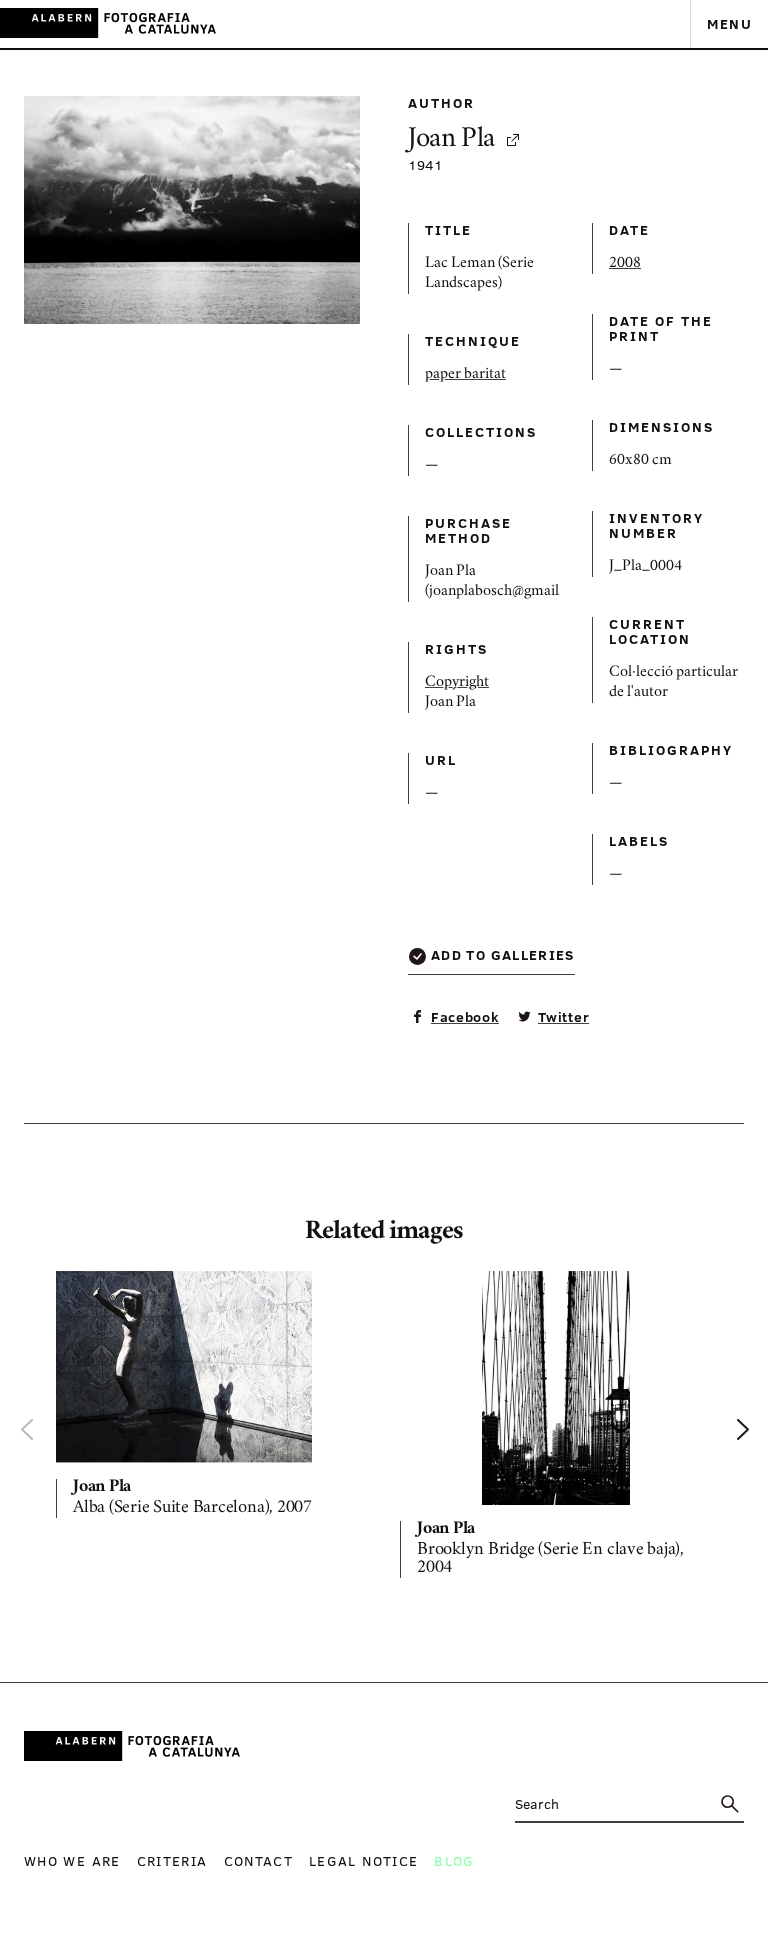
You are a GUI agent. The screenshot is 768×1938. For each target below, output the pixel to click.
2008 (625, 264)
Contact (259, 1860)
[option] (212, 1398)
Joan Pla (451, 140)
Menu (729, 23)
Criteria (172, 1860)
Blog (454, 1860)
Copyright (457, 683)
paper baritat (465, 375)
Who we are (72, 1860)
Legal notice (363, 1860)
